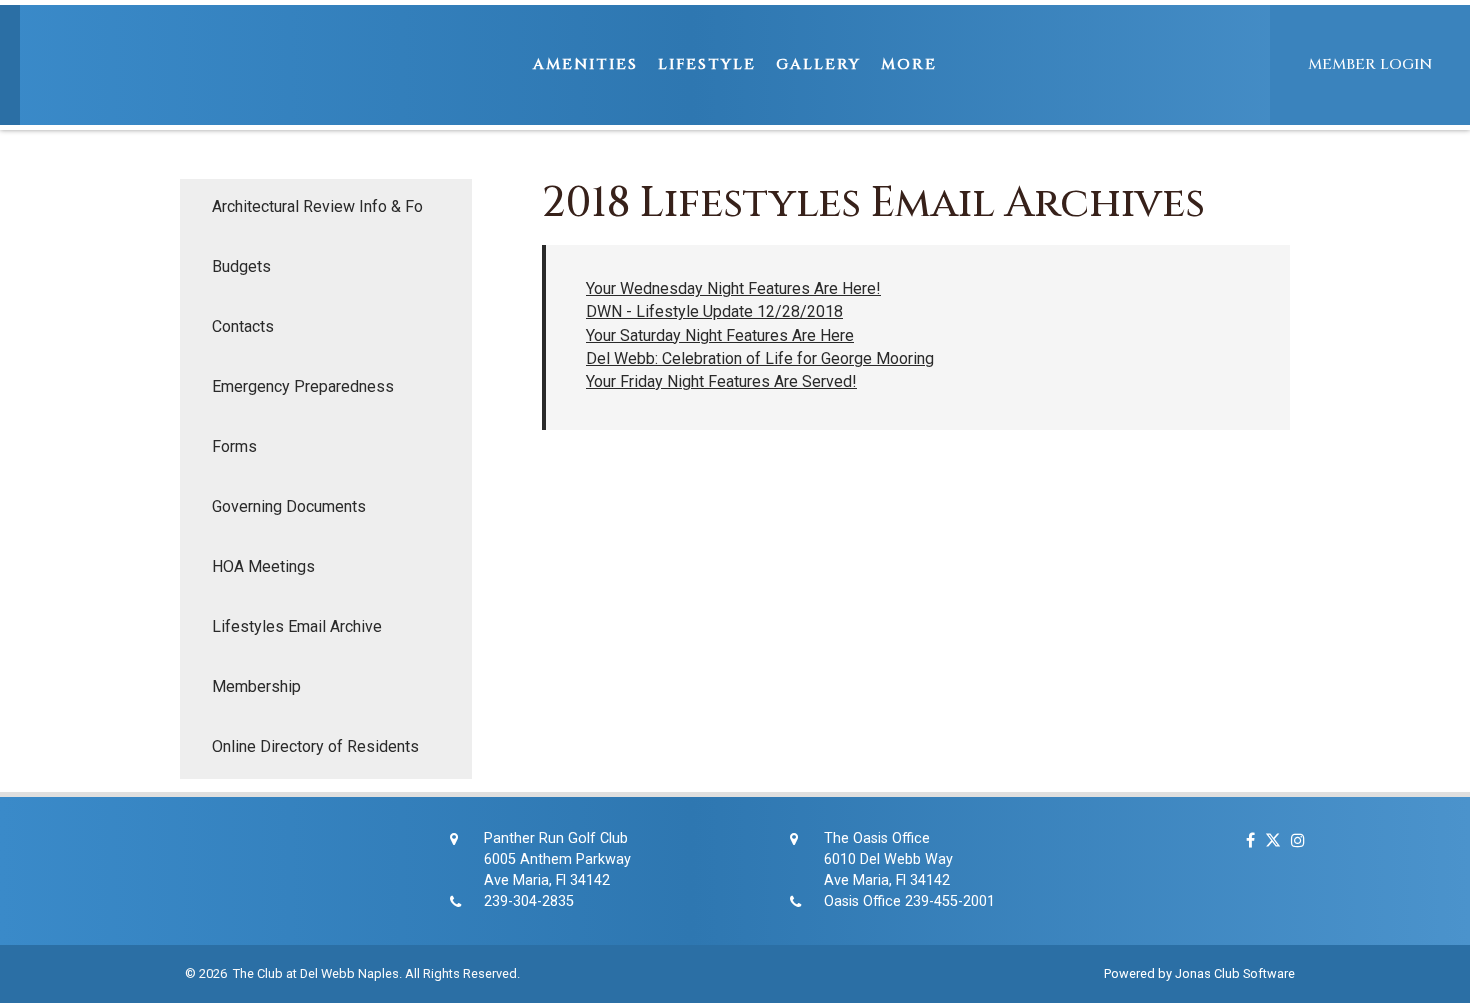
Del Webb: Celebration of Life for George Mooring (760, 358)
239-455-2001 (950, 901)
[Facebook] (1245, 840)
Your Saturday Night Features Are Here (720, 335)
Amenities (585, 64)
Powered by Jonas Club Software (1199, 973)
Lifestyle (707, 64)
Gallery (818, 64)
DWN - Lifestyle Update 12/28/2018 (714, 311)
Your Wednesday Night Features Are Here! (733, 288)
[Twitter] (1268, 840)
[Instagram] (1293, 840)
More (909, 64)
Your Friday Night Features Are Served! (721, 381)
